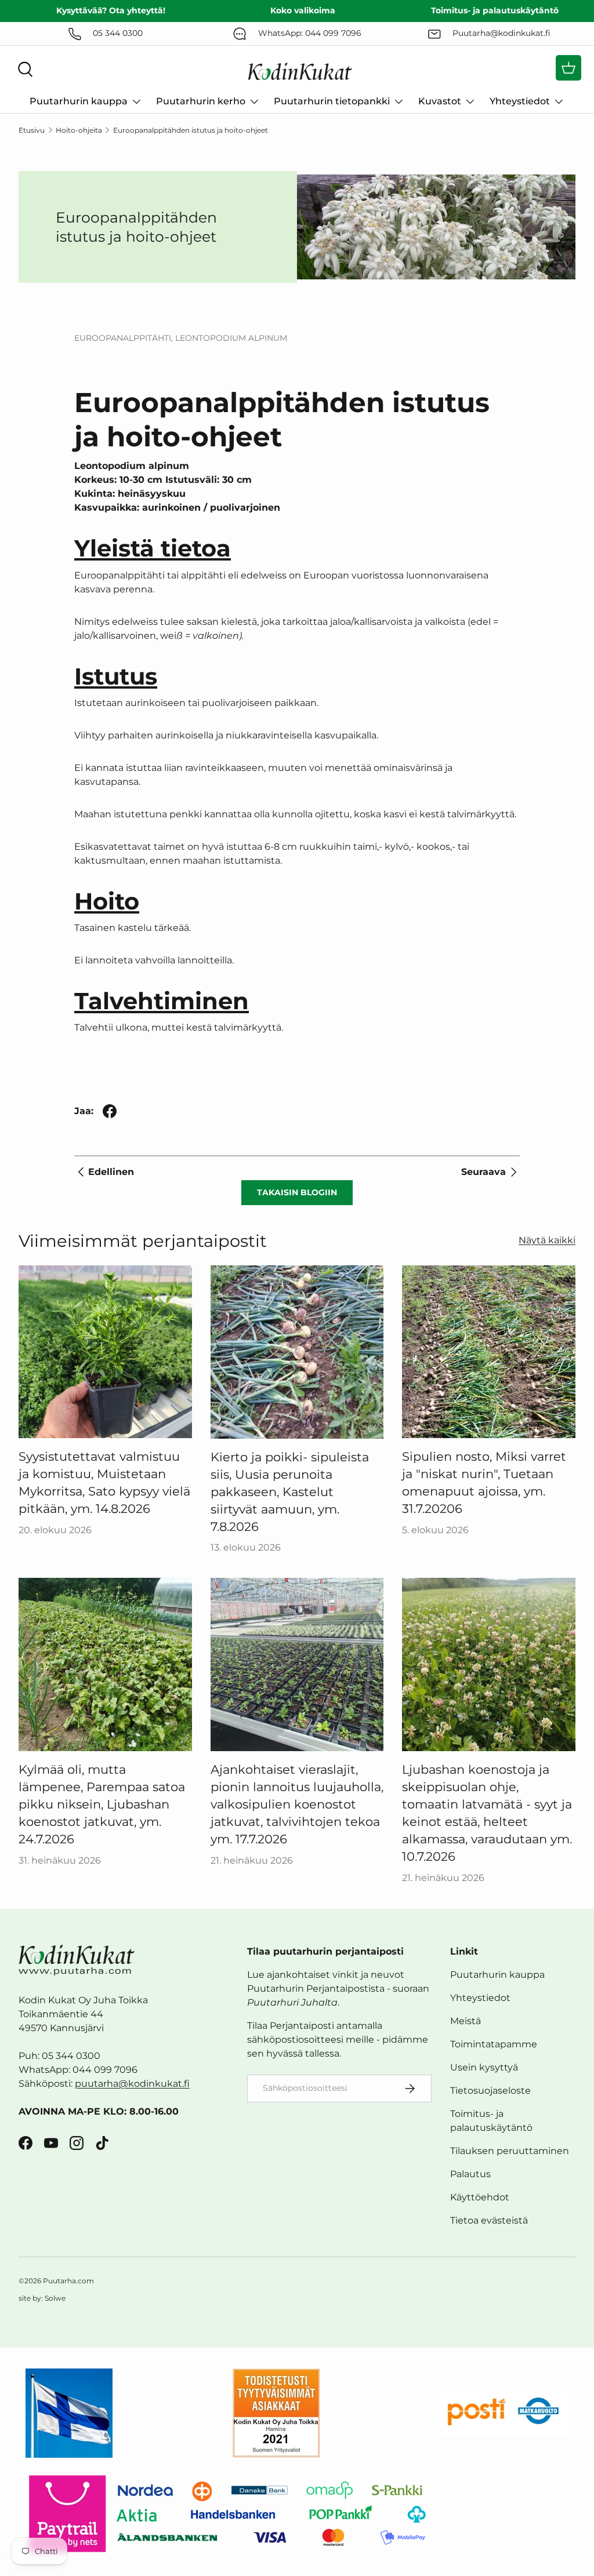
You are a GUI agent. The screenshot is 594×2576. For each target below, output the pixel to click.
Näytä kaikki (547, 1240)
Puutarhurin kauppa (497, 1975)
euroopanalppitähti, (125, 338)
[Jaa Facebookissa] (110, 1111)
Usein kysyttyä (484, 2067)
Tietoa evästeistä (489, 2220)
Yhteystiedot (480, 1998)
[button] (568, 68)
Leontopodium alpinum (231, 338)
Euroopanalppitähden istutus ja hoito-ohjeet (191, 130)
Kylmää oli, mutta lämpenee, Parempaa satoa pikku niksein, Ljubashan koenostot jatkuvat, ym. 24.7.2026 (102, 1804)
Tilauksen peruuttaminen (510, 2151)
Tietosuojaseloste (490, 2091)
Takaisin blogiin (297, 1192)
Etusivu (32, 130)
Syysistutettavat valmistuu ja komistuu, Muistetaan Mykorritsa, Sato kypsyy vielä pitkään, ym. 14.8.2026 (104, 1482)
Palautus (470, 2174)
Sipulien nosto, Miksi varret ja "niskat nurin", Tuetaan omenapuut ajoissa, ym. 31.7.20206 (484, 1482)
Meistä (466, 2021)
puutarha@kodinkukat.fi (132, 2084)
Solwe (55, 2298)
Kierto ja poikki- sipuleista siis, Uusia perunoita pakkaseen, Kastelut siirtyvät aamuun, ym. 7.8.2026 (290, 1491)
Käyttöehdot (480, 2197)
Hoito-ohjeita (79, 130)
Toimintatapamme (494, 2044)
